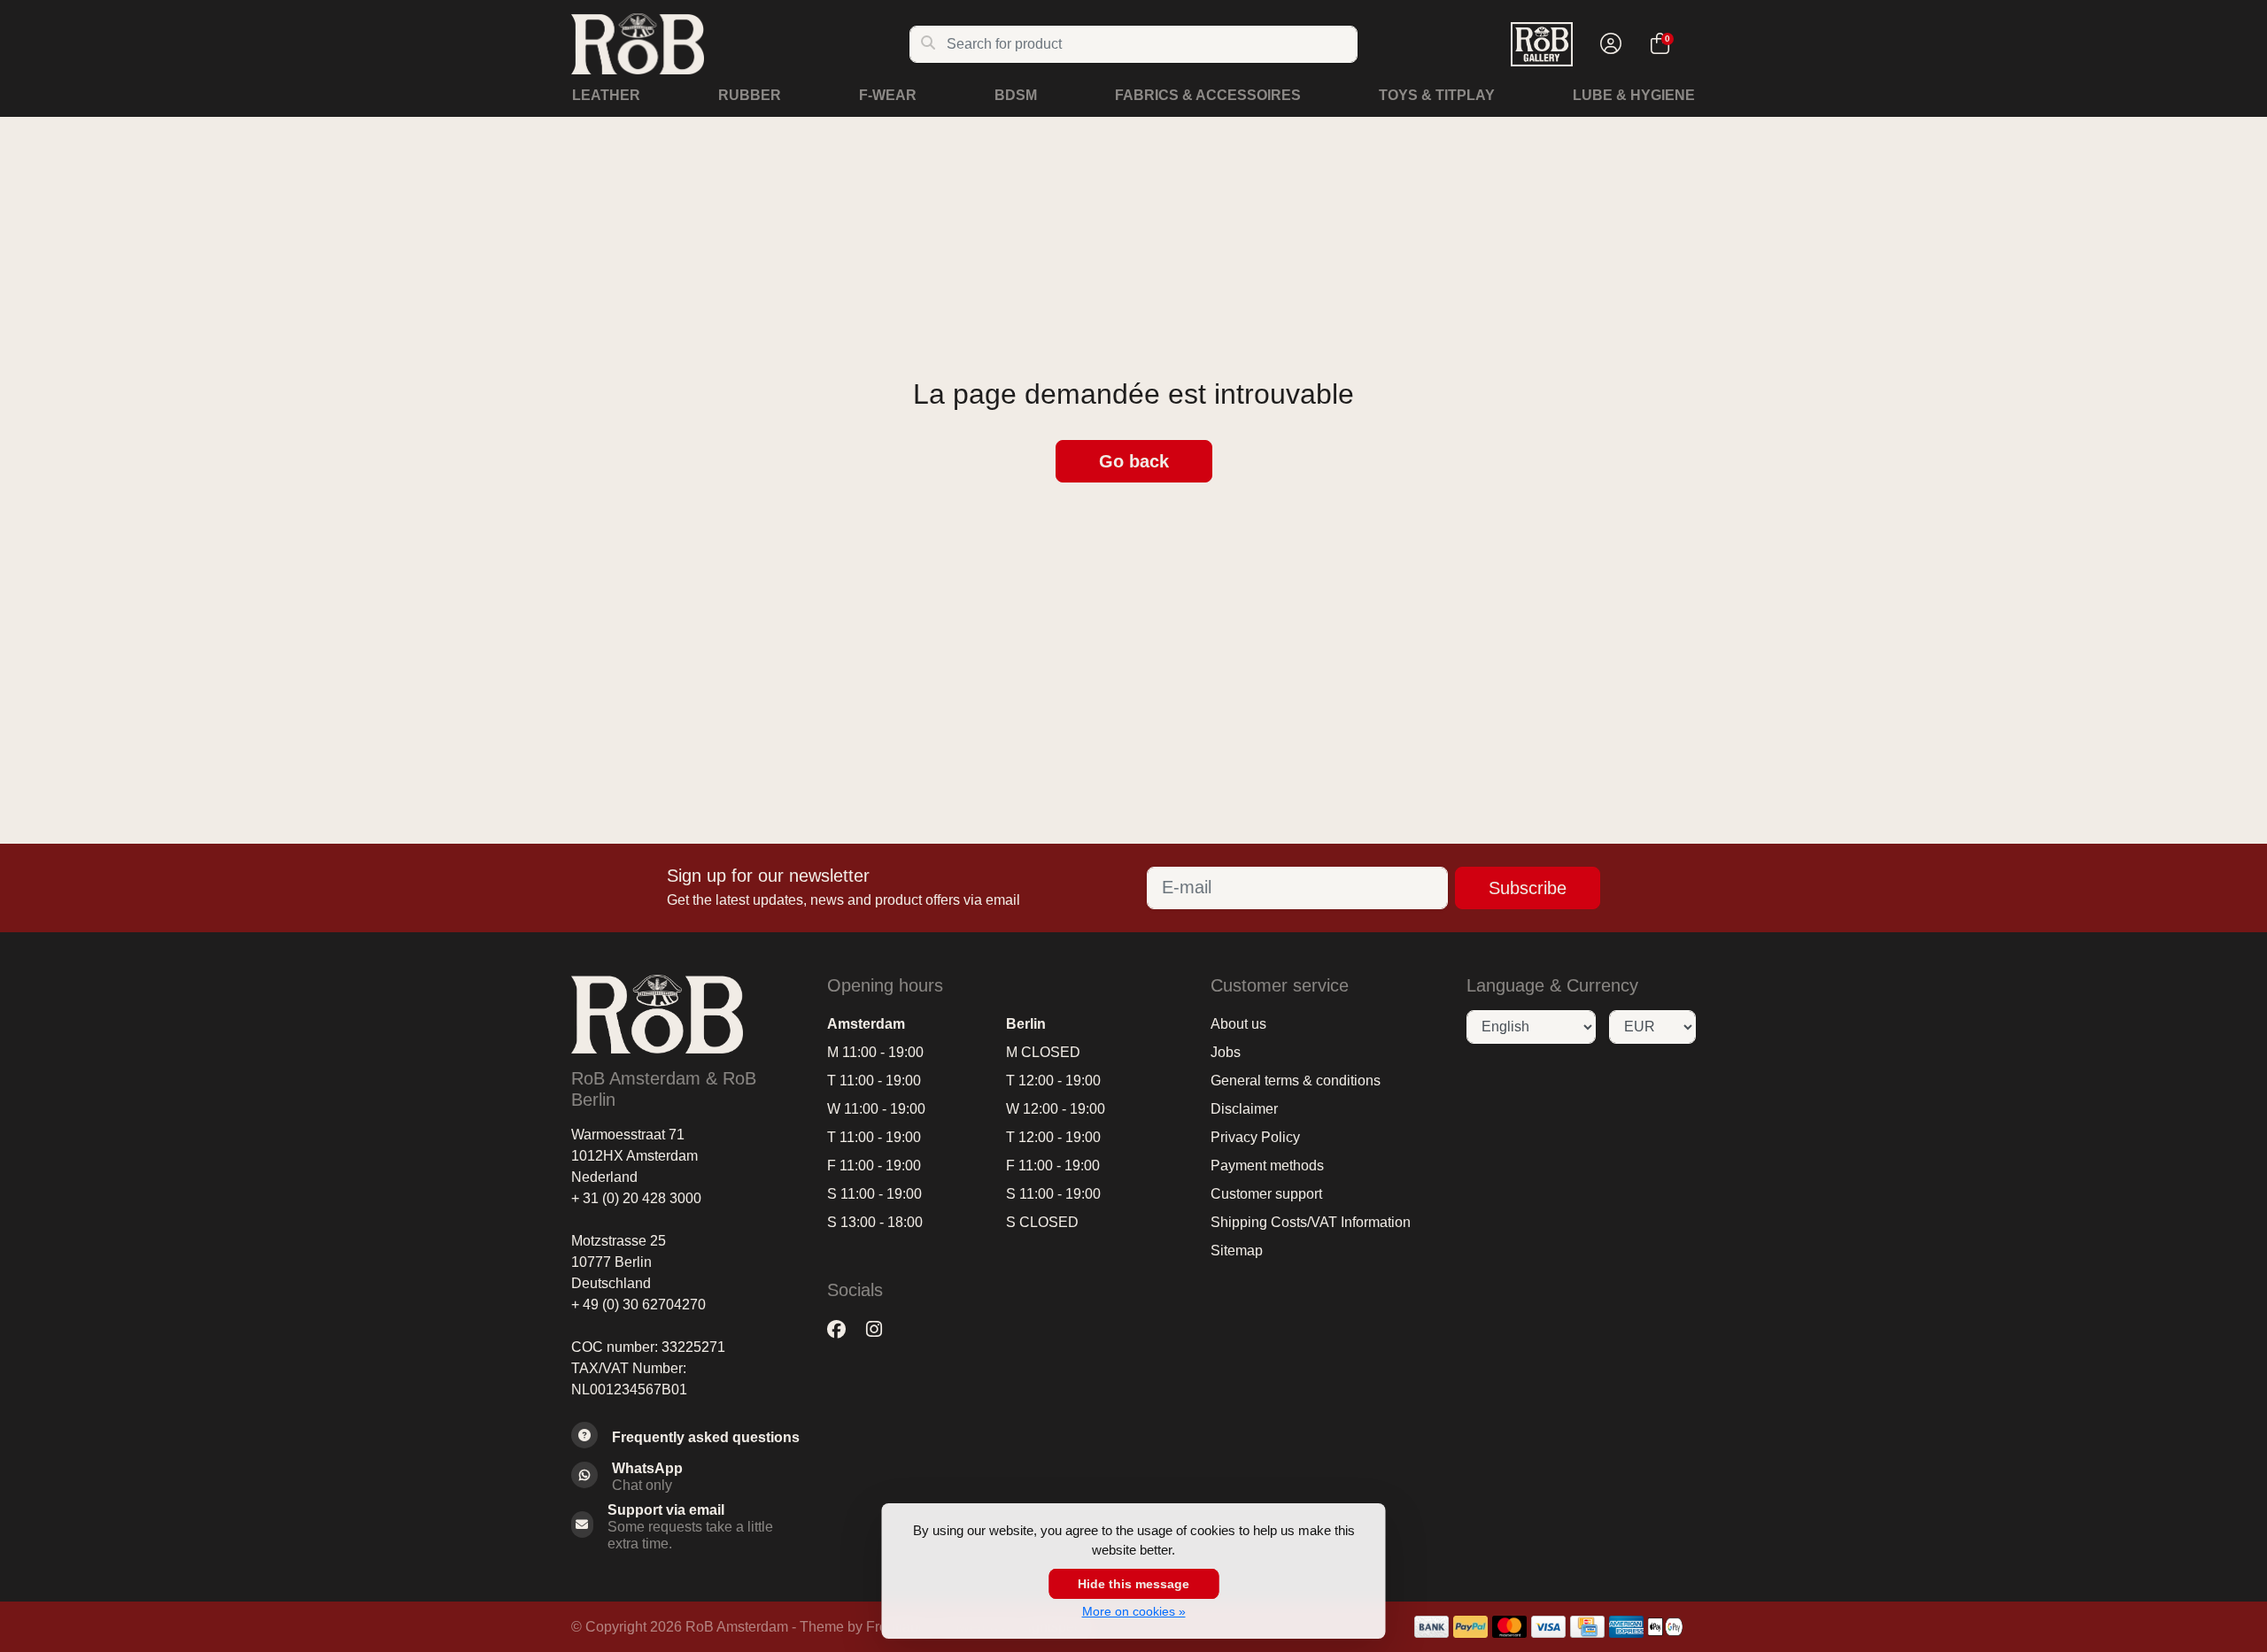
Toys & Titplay (1437, 95)
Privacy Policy (1255, 1137)
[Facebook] (843, 1330)
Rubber (750, 95)
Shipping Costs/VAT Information (1311, 1222)
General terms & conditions (1296, 1081)
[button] (1608, 44)
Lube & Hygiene (1634, 95)
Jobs (1226, 1052)
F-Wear (888, 95)
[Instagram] (881, 1330)
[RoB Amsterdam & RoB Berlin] (740, 44)
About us (1238, 1024)
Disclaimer (1244, 1109)
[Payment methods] (1431, 1627)
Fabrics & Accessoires (1208, 95)
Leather (606, 95)
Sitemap (1237, 1251)
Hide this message (1133, 1584)
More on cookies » (1134, 1611)
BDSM (1016, 95)
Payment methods (1267, 1166)
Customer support (1266, 1194)
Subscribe (1528, 888)
